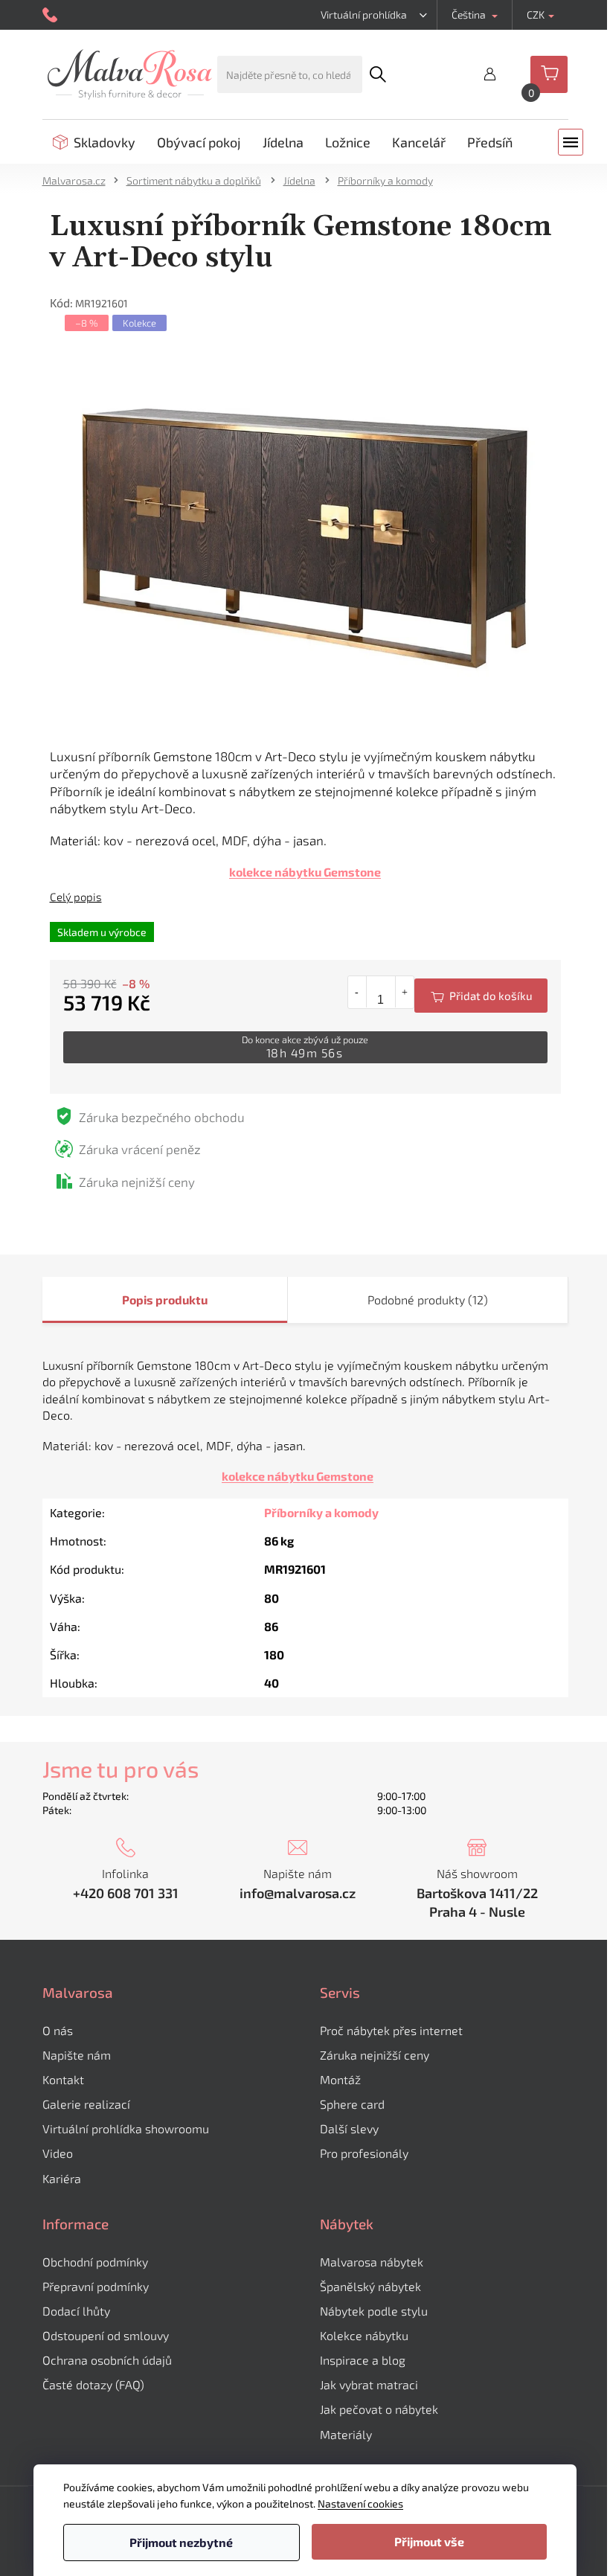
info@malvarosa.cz (298, 1893)
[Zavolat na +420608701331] (52, 15)
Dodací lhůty (76, 2311)
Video (58, 2153)
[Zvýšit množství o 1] (404, 992)
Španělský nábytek (370, 2286)
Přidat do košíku (481, 996)
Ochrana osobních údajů (107, 2360)
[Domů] (79, 180)
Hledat (377, 74)
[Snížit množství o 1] (357, 992)
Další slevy (349, 2128)
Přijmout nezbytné (181, 2542)
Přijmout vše (429, 2541)
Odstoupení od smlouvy (106, 2335)
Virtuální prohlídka (364, 15)
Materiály (346, 2434)
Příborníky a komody (321, 1512)
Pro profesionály (364, 2153)
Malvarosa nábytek (372, 2262)
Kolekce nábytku (364, 2335)
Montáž (340, 2079)
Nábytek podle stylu (374, 2311)
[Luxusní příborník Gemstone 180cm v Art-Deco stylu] (305, 539)
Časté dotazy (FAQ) (93, 2384)
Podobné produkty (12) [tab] (428, 1300)
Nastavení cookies (360, 2503)
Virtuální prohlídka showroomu (126, 2128)
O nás (58, 2030)
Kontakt (63, 2079)
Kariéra (62, 2178)
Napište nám (77, 2055)
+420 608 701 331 (126, 1893)
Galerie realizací (86, 2104)
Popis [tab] (138, 1300)
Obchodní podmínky (95, 2262)
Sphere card (352, 2104)
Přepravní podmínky (96, 2286)
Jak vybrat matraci (369, 2384)
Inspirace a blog (363, 2360)
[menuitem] (94, 142)
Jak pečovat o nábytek (379, 2409)
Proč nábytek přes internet (391, 2030)
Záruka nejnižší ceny (375, 2055)
